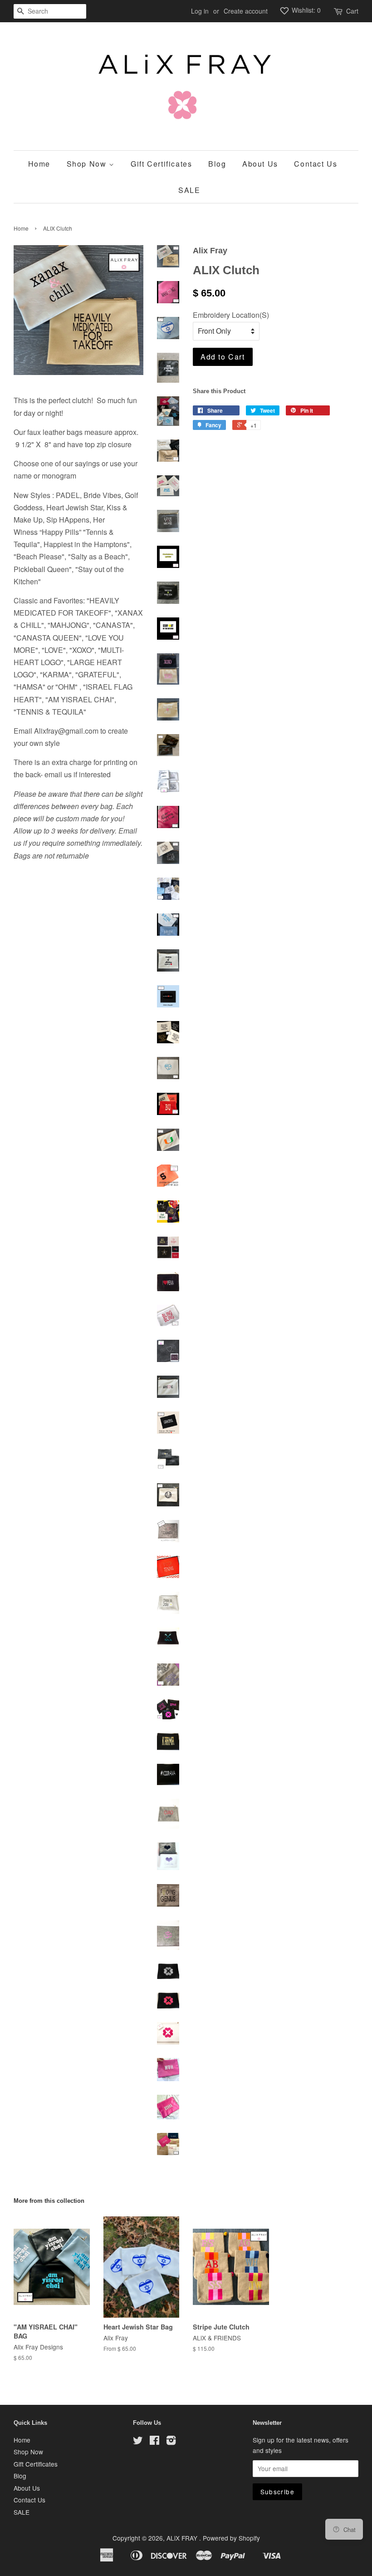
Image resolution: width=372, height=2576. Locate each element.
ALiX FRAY (183, 2538)
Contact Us (316, 164)
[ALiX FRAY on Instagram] (171, 2442)
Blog (217, 164)
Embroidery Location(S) (231, 315)
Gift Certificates (161, 164)
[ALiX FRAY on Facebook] (154, 2442)
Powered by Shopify (231, 2538)
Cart (352, 11)
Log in (200, 11)
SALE (189, 190)
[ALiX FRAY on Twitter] (138, 2442)
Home (39, 164)
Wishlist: (305, 10)
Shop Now (88, 164)
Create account (246, 11)
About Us (260, 164)
